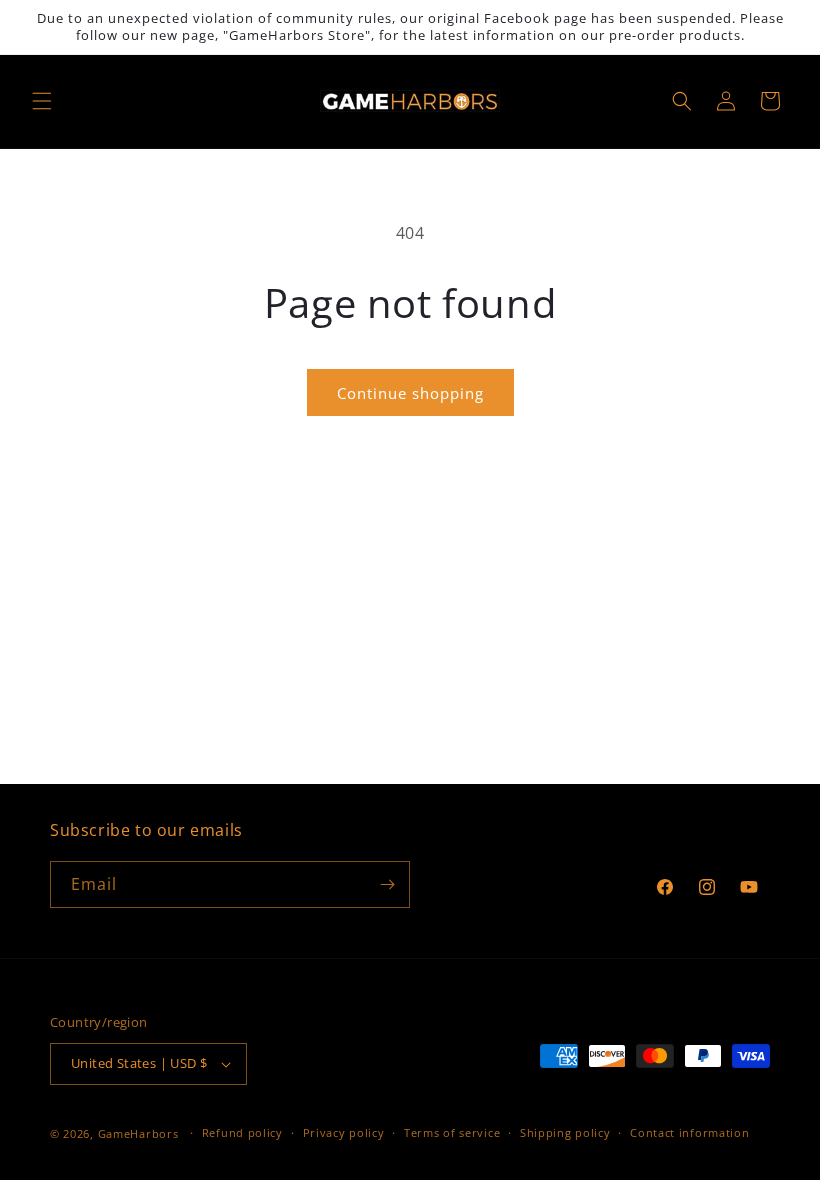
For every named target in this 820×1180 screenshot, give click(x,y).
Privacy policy (344, 1132)
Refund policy (242, 1132)
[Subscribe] (387, 884)
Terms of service (452, 1132)
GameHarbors (138, 1133)
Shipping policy (565, 1132)
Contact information (689, 1132)
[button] (42, 101)
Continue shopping (410, 393)
